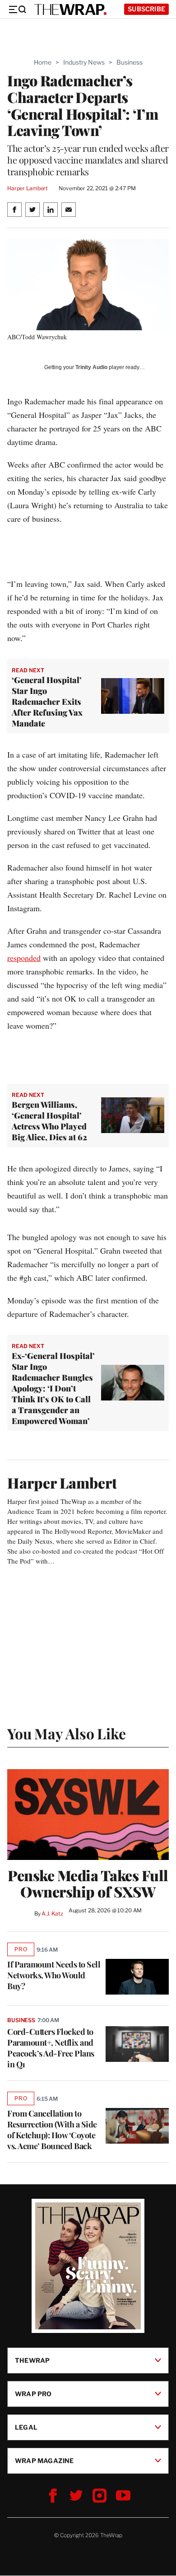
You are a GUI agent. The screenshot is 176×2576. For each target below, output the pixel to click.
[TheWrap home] (70, 9)
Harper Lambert (28, 188)
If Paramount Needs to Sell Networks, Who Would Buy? (54, 1975)
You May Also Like (67, 1733)
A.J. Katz (52, 1913)
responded (24, 958)
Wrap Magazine (44, 2461)
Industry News (84, 62)
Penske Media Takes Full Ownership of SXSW (88, 1883)
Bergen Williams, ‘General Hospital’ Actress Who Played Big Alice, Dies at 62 (49, 1121)
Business (130, 62)
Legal (26, 2427)
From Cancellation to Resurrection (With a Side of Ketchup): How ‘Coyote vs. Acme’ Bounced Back (52, 2130)
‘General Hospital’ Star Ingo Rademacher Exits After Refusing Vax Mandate (47, 702)
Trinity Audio (91, 367)
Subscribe (146, 9)
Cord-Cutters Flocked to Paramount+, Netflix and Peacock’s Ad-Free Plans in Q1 (51, 2048)
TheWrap (32, 2360)
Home (43, 62)
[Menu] (17, 9)
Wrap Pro (33, 2394)
